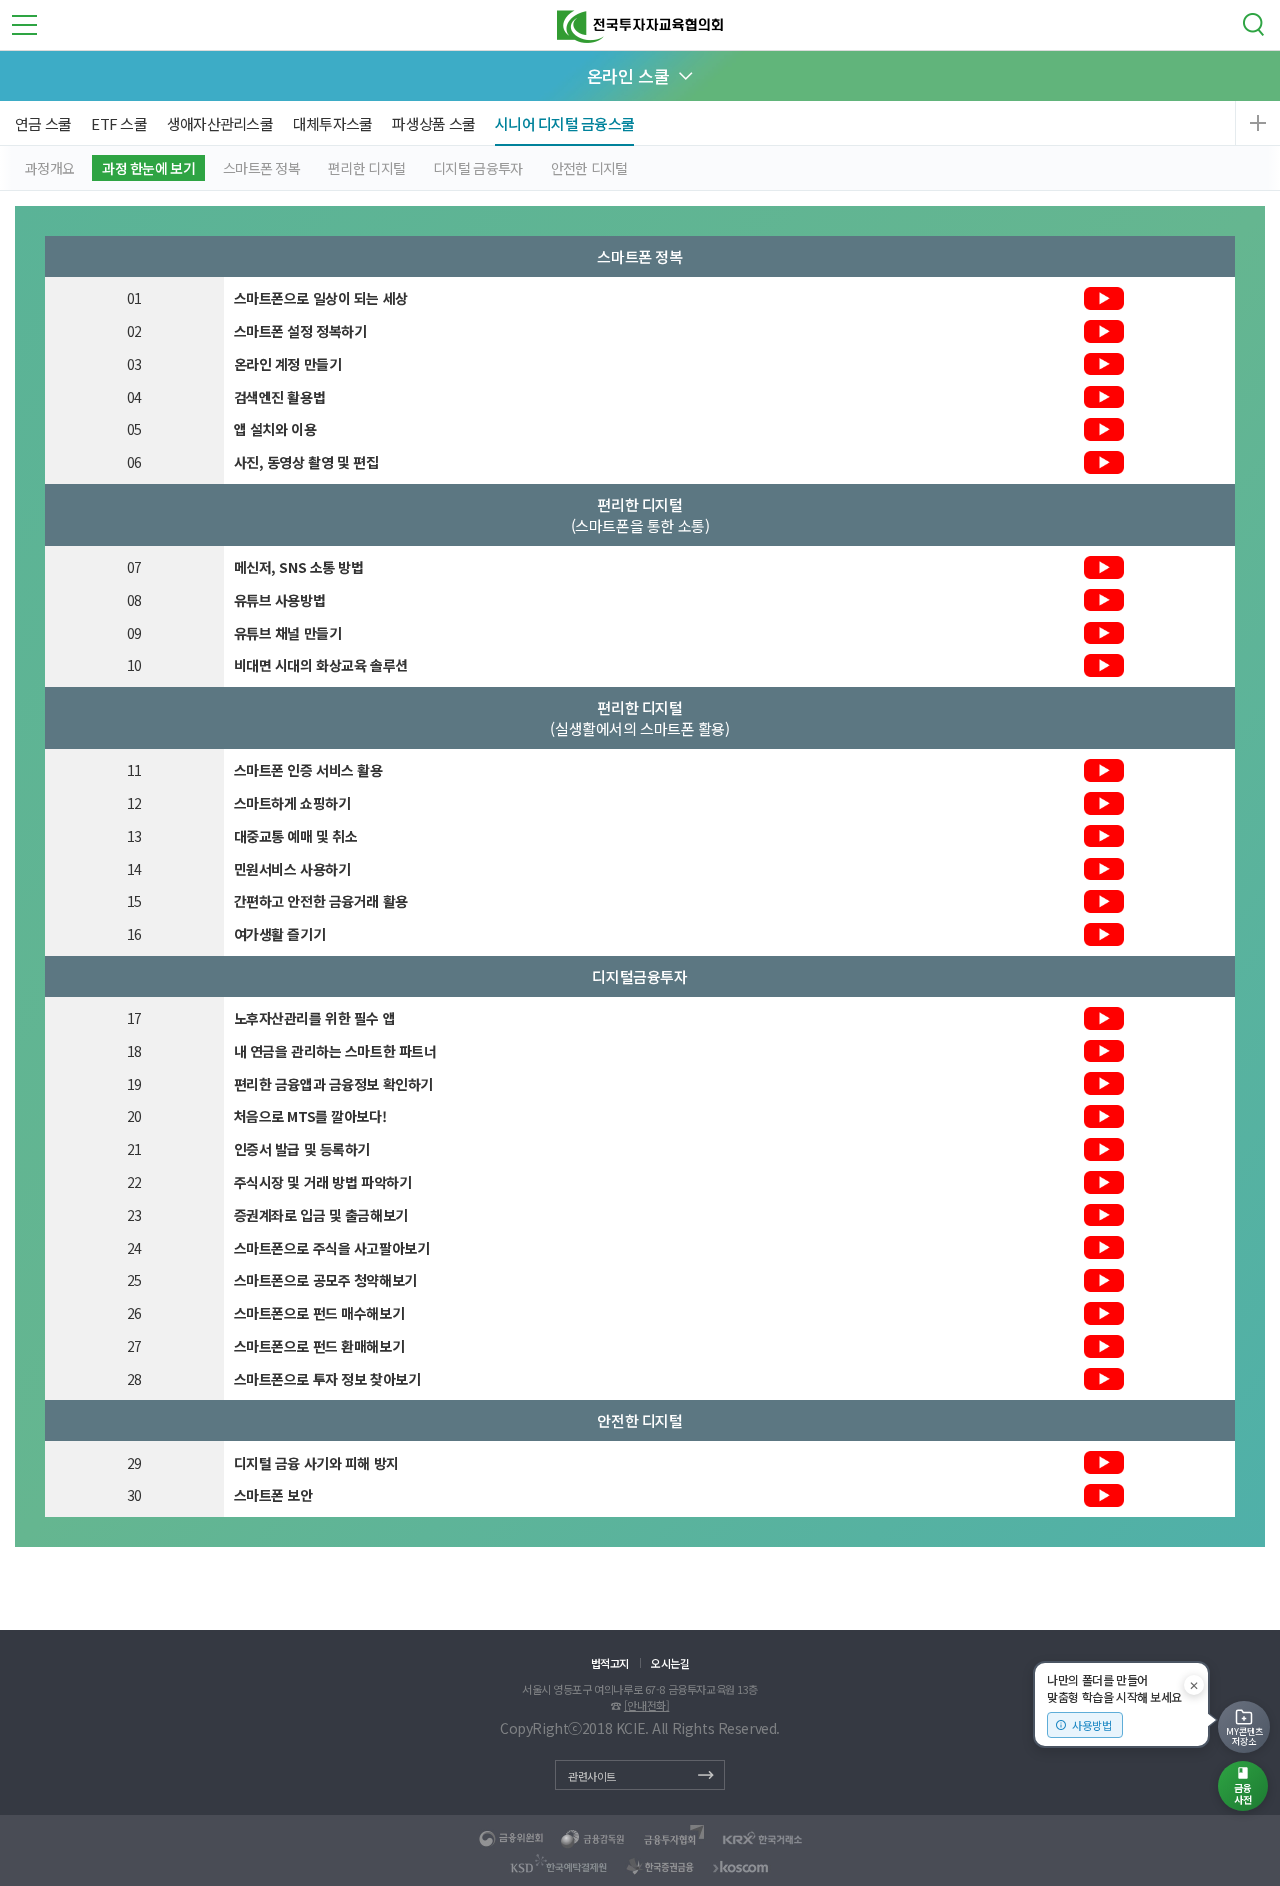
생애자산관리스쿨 (220, 123)
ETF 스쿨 (119, 123)
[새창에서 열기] (511, 1839)
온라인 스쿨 (628, 75)
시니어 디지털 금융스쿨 (564, 123)
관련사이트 (592, 1776)
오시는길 (670, 1663)
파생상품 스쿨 (433, 123)
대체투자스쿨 (333, 123)
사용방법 (1092, 1725)
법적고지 (610, 1663)
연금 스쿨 (43, 123)
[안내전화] (646, 1705)
